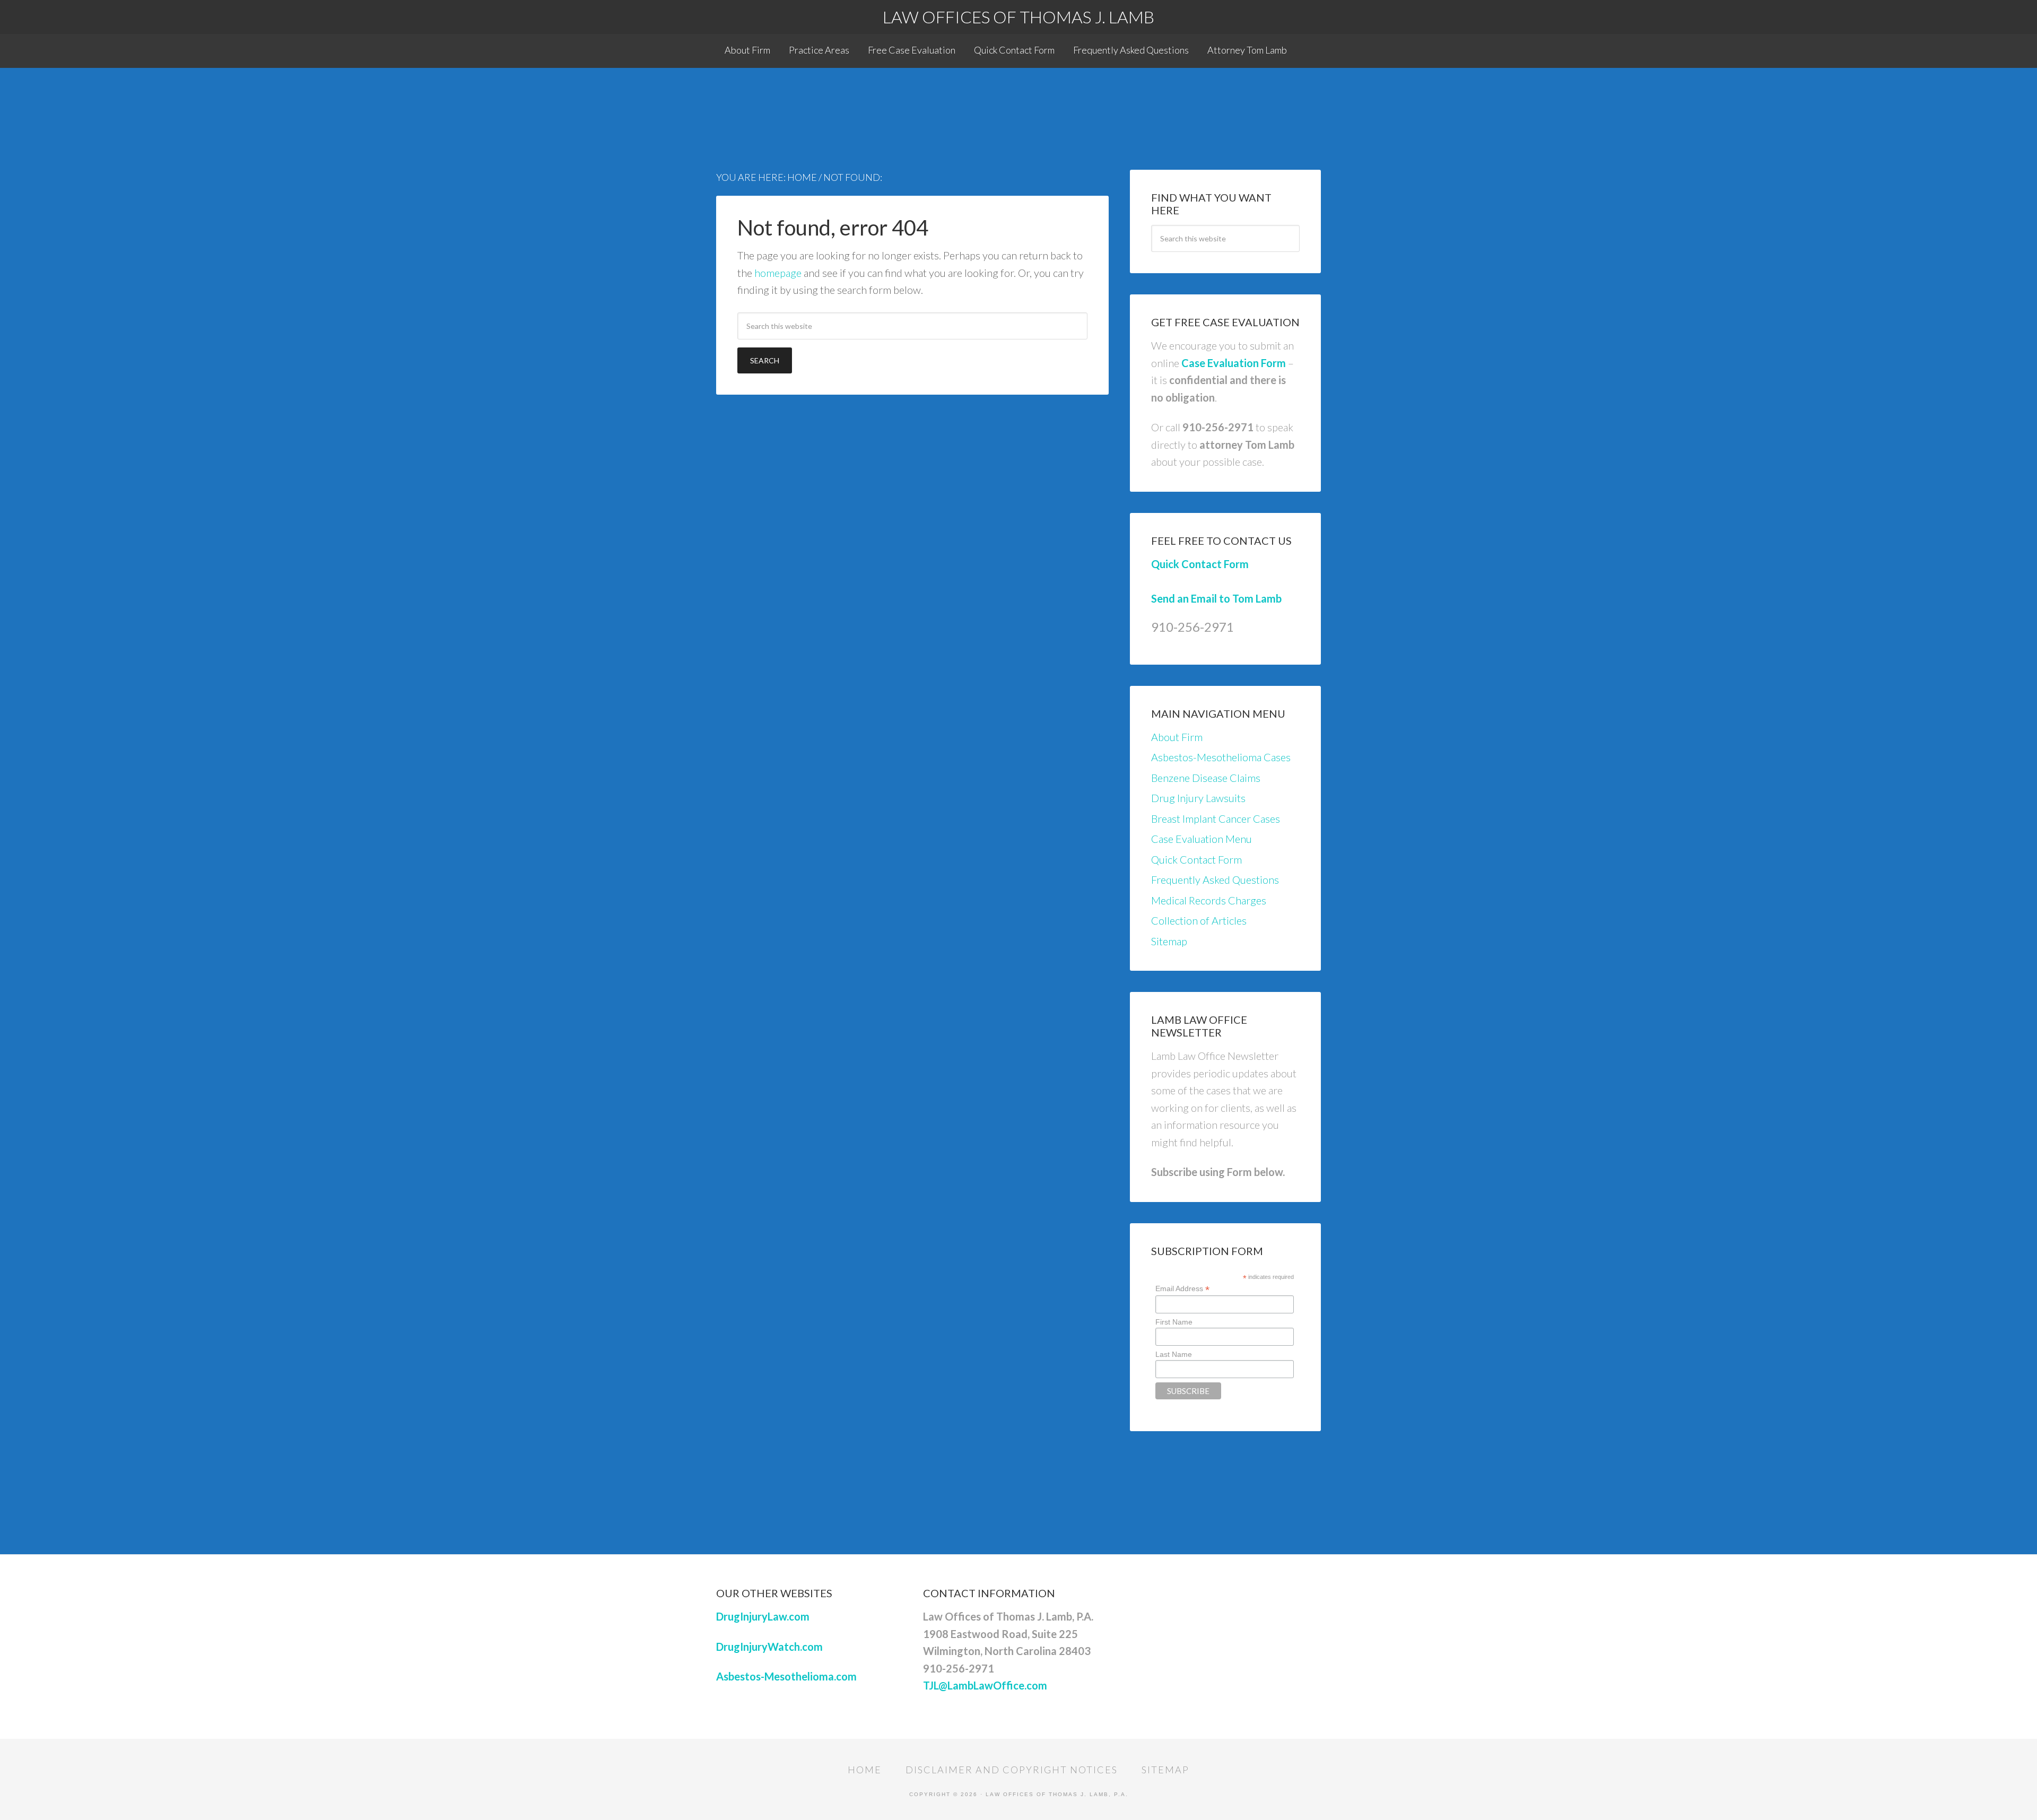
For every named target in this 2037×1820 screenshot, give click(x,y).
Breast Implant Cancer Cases (1216, 818)
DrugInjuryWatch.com (769, 1647)
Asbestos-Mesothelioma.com (786, 1676)
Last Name (1174, 1354)
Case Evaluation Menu (1202, 839)
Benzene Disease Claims (1206, 778)
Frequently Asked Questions (1215, 879)
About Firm (1177, 737)
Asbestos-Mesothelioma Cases (1221, 757)
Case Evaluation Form (1234, 363)
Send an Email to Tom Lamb (1216, 598)
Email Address (1182, 1289)
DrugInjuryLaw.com (763, 1616)
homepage (778, 273)
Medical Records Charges (1209, 900)
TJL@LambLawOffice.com (985, 1685)
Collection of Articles (1199, 920)
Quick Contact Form (1200, 564)
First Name (1174, 1322)
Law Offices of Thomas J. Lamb (1019, 17)
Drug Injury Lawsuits (1198, 798)
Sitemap (1169, 941)
